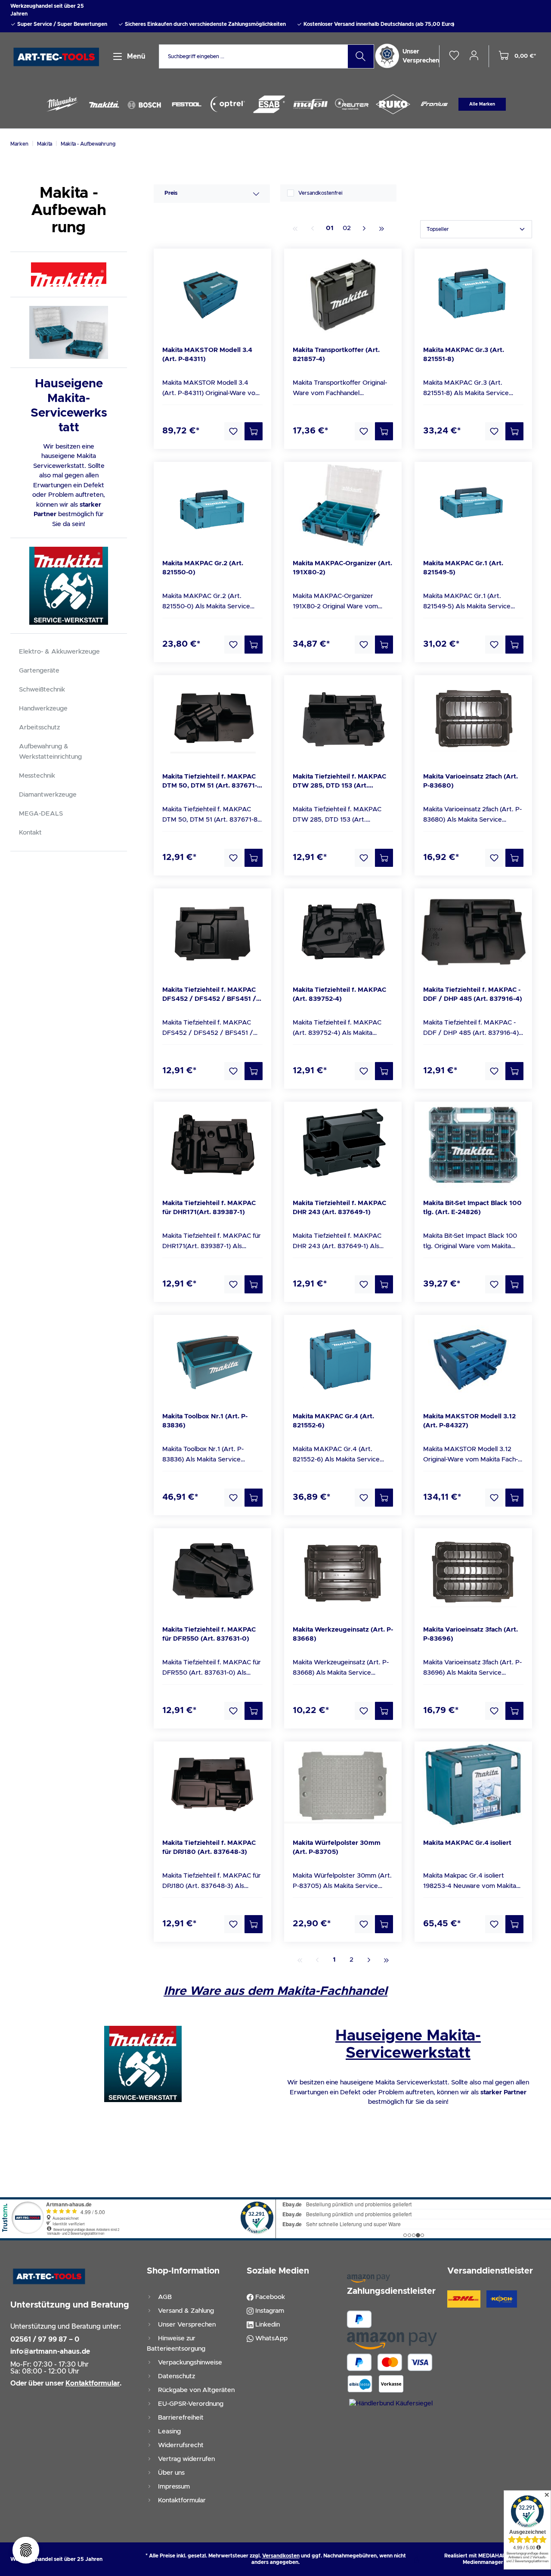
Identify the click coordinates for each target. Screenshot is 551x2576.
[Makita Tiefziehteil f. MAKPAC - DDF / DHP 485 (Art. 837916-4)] (473, 931)
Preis (171, 193)
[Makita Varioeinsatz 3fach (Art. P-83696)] (473, 1571)
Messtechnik (37, 776)
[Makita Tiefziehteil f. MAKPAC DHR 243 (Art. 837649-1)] (343, 1145)
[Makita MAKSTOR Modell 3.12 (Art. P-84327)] (473, 1358)
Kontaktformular (181, 2500)
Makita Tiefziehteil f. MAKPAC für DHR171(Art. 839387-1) (209, 1208)
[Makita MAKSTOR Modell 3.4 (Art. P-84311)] (212, 292)
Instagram (269, 2311)
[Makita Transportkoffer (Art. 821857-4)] (343, 292)
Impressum (173, 2487)
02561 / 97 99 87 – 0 (45, 2339)
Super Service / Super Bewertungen (62, 24)
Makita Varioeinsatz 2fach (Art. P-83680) (471, 781)
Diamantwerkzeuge (48, 795)
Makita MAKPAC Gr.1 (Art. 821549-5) (463, 568)
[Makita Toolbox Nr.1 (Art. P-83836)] (212, 1358)
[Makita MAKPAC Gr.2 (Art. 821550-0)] (212, 505)
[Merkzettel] (454, 56)
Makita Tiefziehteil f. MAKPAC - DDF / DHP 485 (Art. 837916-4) (473, 994)
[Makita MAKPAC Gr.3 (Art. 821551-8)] (473, 292)
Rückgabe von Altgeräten (195, 2390)
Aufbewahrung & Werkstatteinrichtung (50, 752)
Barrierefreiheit (180, 2418)
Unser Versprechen (186, 2325)
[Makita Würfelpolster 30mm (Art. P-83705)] (343, 1785)
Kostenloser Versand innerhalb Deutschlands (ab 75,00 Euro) (378, 24)
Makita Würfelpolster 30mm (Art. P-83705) (337, 1847)
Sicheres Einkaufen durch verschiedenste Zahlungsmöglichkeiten (205, 24)
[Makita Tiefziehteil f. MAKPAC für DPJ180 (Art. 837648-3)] (212, 1785)
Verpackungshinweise (189, 2363)
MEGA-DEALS (41, 814)
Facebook (269, 2297)
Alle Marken (482, 104)
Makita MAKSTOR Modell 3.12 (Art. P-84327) (469, 1421)
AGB (164, 2297)
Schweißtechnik (42, 690)
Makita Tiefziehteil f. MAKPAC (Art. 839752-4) (339, 994)
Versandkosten (281, 2556)
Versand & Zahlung (185, 2311)
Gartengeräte (39, 671)
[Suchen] (361, 56)
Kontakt (30, 833)
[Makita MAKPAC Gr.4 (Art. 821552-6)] (343, 1358)
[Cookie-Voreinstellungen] (26, 2550)
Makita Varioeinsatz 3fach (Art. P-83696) (471, 1634)
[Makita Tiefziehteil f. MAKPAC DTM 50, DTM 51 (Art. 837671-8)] (212, 718)
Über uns (170, 2473)
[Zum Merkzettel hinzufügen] (233, 431)
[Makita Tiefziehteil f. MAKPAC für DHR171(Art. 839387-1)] (212, 1145)
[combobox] (254, 56)
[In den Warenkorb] (254, 431)
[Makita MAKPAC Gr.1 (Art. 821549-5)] (473, 505)
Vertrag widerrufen (186, 2459)
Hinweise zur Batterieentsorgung (176, 2344)
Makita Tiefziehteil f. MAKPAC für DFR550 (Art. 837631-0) (209, 1634)
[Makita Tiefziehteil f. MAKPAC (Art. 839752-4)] (343, 931)
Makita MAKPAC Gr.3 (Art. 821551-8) (464, 355)
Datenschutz (176, 2376)
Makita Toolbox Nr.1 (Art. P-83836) (205, 1421)
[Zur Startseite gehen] (57, 57)
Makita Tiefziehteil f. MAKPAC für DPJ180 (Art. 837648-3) (209, 1847)
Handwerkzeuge (43, 709)
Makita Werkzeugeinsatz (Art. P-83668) (343, 1634)
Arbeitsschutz (39, 727)
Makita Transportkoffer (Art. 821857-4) (336, 355)
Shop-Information (183, 2271)
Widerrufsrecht (180, 2445)
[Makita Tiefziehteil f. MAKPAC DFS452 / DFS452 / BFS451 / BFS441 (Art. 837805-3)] (212, 931)
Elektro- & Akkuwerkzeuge (59, 652)
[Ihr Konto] (474, 55)
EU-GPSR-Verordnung (190, 2404)
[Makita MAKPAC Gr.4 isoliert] (473, 1785)
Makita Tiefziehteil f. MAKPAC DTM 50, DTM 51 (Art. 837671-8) (210, 782)
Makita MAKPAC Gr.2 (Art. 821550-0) (203, 568)
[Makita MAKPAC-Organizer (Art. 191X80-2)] (343, 505)
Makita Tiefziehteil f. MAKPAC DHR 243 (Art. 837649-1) (339, 1208)
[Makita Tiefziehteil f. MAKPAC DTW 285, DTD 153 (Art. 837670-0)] (343, 718)
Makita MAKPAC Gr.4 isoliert (467, 1843)
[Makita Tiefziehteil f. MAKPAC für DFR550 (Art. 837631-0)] (212, 1571)
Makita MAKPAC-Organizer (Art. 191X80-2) (342, 568)
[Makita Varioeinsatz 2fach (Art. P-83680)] (473, 718)
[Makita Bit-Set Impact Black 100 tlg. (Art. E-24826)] (473, 1145)
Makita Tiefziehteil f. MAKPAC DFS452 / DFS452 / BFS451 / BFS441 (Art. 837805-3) (209, 995)
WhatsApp (271, 2338)
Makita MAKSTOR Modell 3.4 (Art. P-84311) (207, 355)
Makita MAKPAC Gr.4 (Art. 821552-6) (333, 1421)
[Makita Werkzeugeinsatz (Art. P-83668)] (343, 1571)
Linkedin (267, 2325)
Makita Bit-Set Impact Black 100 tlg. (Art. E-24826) (472, 1208)
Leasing (169, 2431)
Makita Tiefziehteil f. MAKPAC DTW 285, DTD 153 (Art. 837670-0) (339, 782)
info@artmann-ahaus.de (50, 2352)
